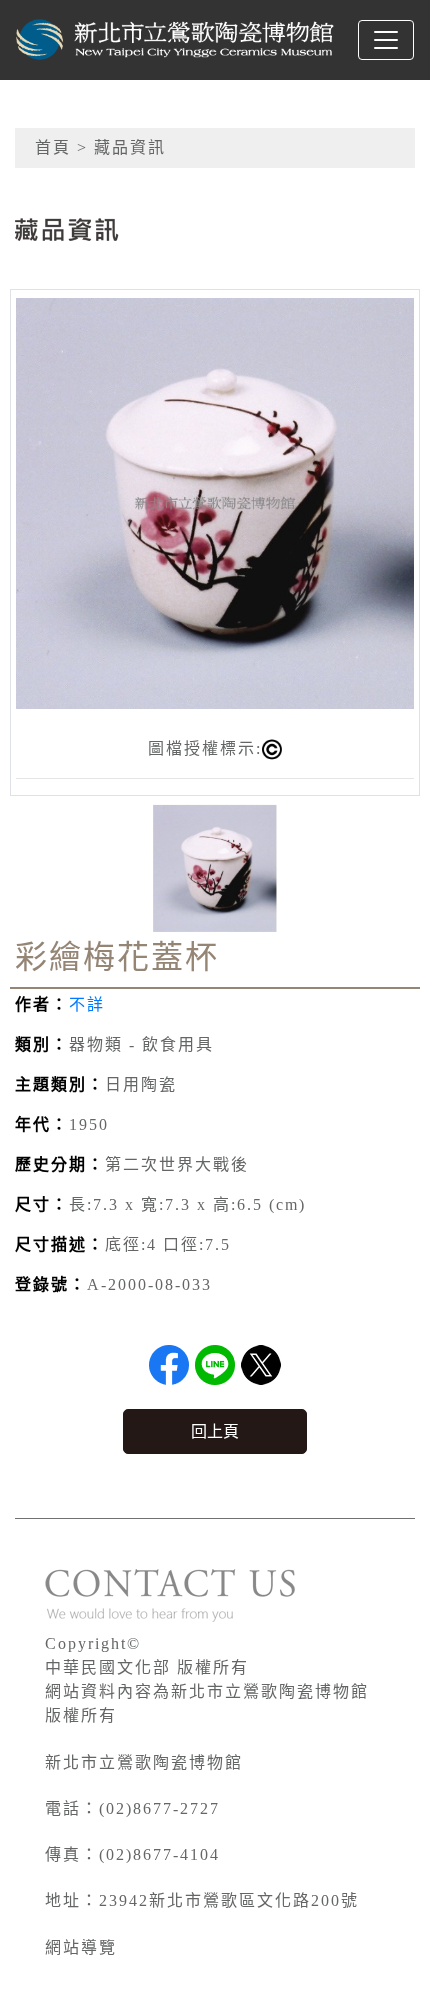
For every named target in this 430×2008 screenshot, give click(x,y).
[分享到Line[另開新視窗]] (215, 1365)
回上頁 (215, 1431)
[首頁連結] (176, 40)
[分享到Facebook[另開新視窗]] (169, 1365)
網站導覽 (81, 1947)
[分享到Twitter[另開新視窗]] (261, 1365)
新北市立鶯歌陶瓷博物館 (144, 1762)
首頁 (53, 147)
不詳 (87, 1004)
